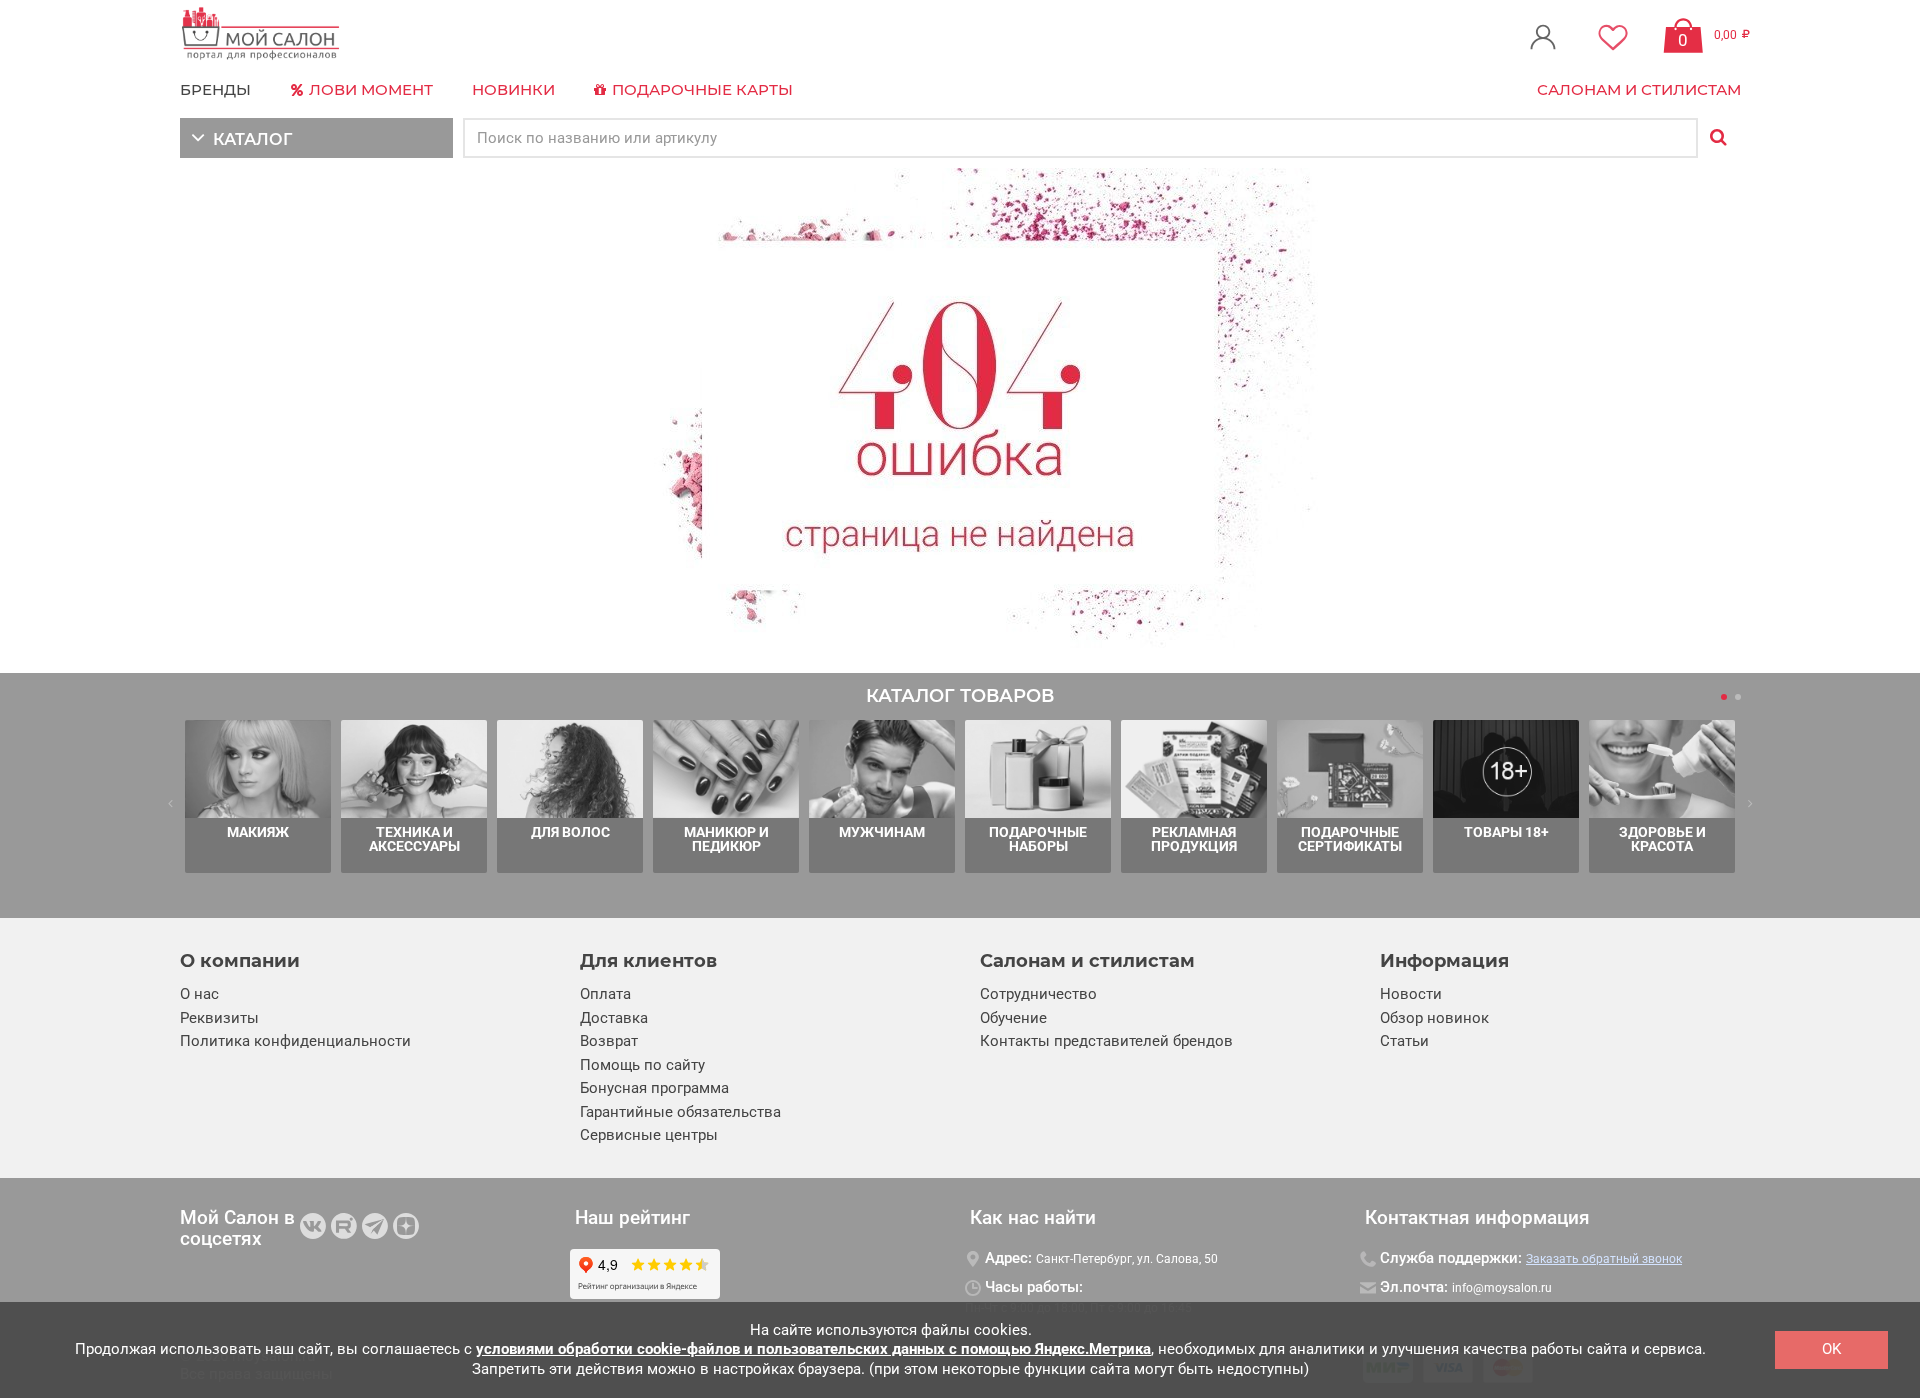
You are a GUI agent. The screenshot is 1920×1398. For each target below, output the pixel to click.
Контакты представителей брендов (1106, 1041)
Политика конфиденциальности (295, 1041)
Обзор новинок (1434, 1018)
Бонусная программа (654, 1088)
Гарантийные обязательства (680, 1112)
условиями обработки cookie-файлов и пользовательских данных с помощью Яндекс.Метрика (813, 1349)
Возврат (609, 1041)
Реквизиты (219, 1018)
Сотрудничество (1038, 994)
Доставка (614, 1018)
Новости (1411, 994)
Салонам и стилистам (1639, 89)
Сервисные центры (649, 1135)
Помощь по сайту (642, 1065)
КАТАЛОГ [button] (248, 139)
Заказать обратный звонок (1604, 1259)
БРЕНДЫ (215, 89)
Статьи (1404, 1041)
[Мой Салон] (261, 34)
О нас (199, 994)
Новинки (513, 89)
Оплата (605, 994)
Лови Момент (369, 89)
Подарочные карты (700, 89)
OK (1831, 1349)
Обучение (1013, 1018)
